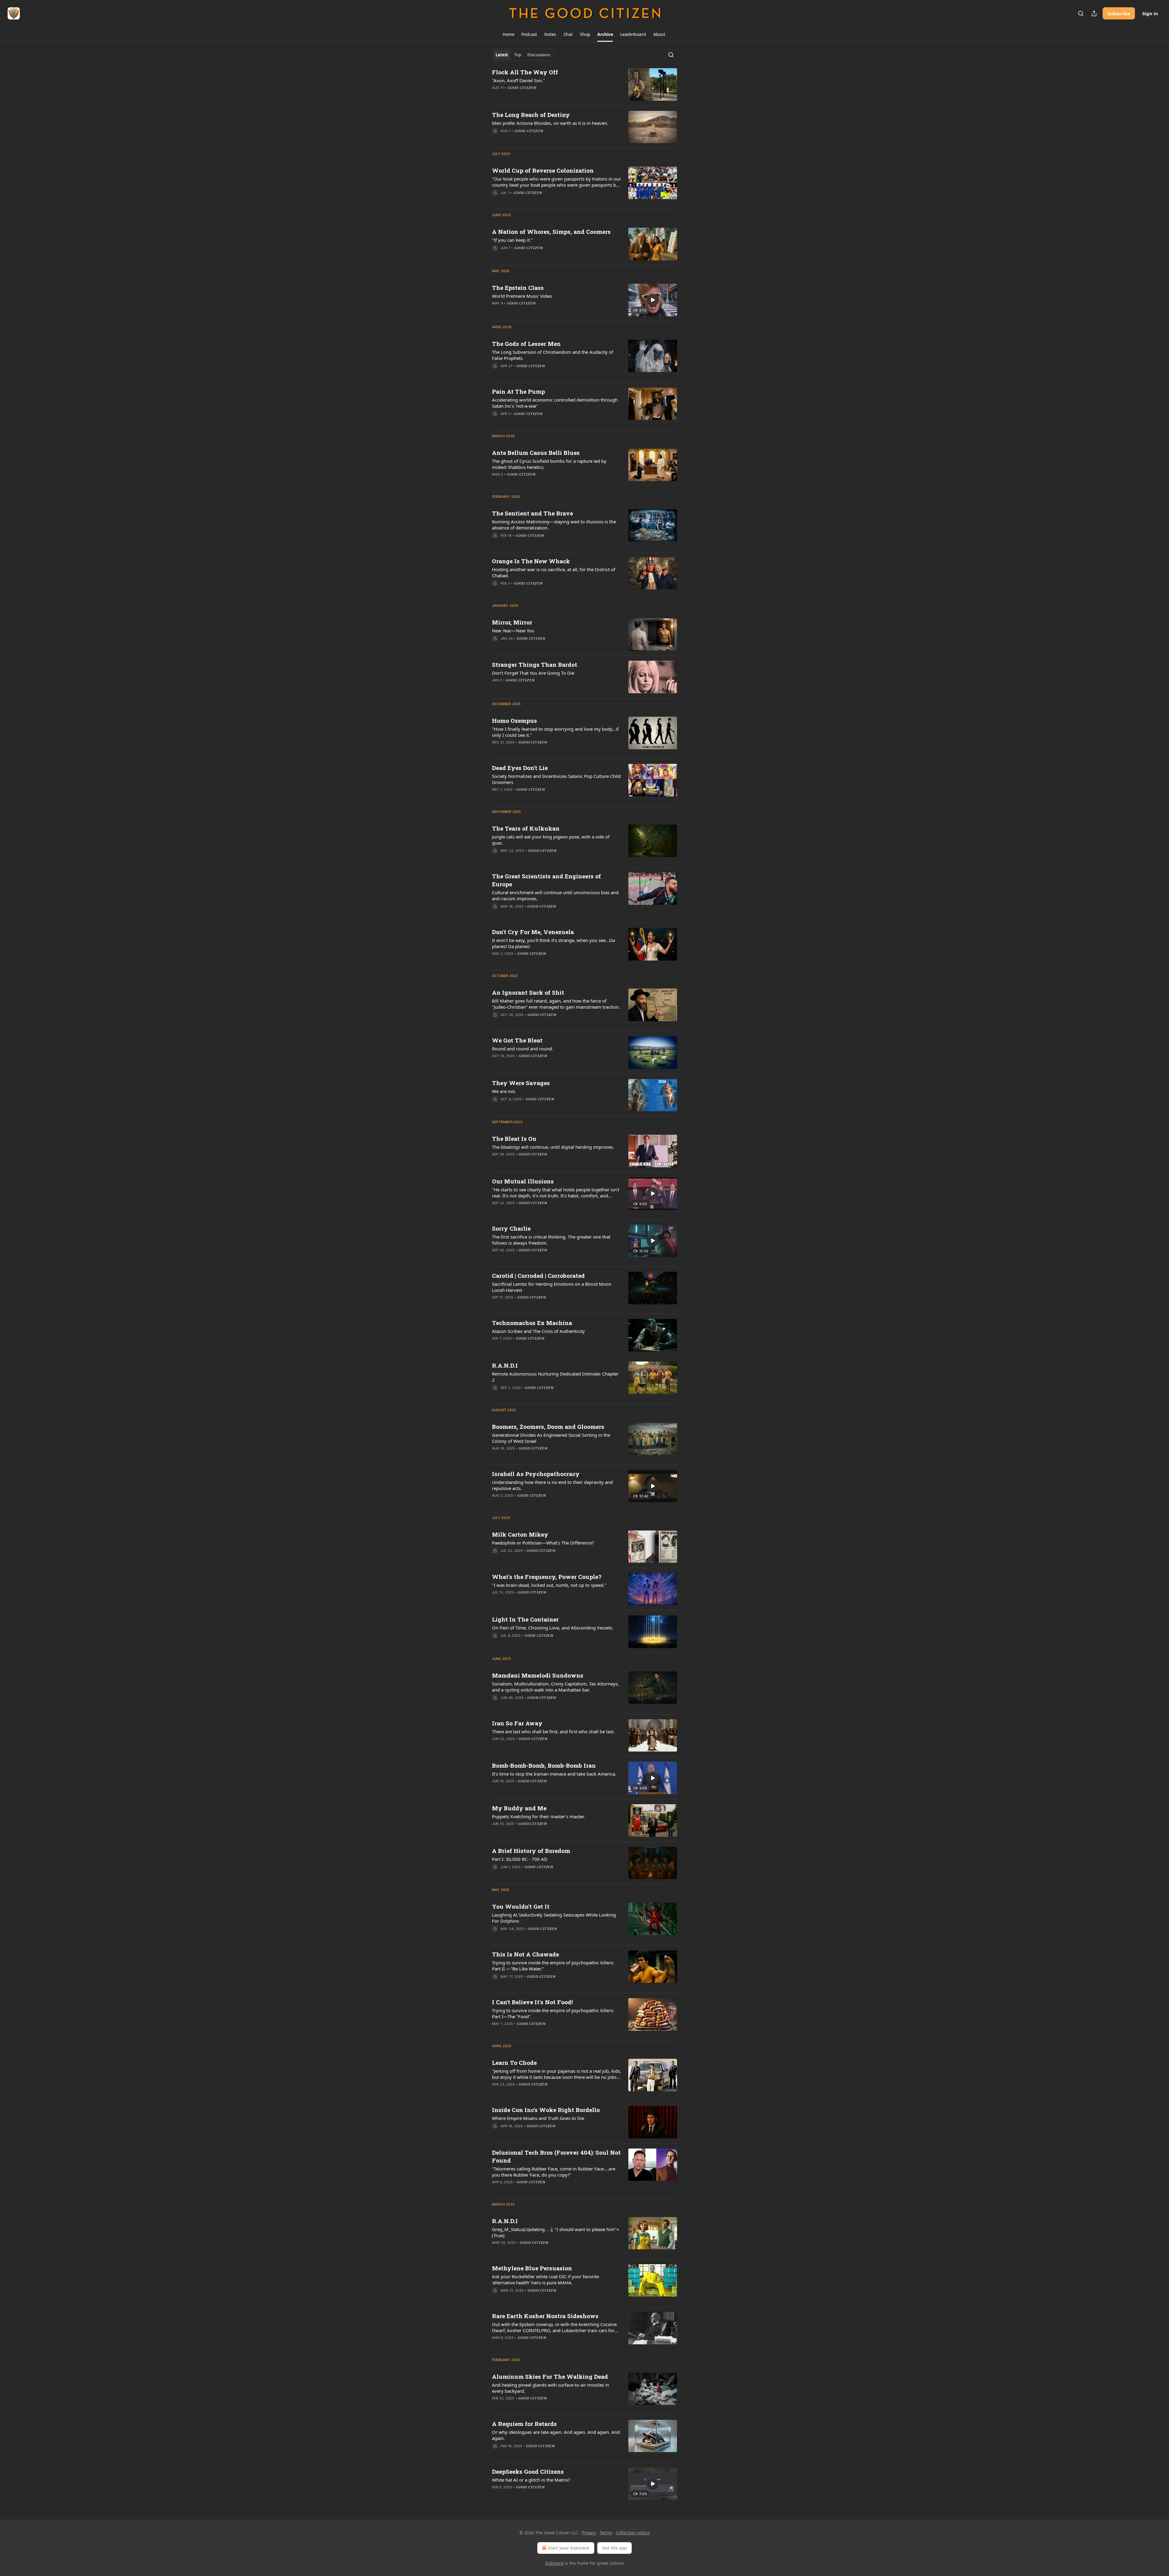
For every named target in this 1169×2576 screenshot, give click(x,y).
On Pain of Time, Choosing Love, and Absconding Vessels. (553, 1628)
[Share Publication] (1094, 13)
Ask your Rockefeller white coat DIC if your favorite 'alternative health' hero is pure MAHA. (545, 2279)
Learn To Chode (514, 2063)
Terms (606, 2533)
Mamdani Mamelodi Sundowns (538, 1675)
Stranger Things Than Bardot (535, 664)
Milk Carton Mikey (520, 1534)
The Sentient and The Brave (532, 513)
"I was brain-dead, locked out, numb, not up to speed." (549, 1585)
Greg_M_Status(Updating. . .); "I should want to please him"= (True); (556, 2232)
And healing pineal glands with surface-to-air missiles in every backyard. (551, 2388)
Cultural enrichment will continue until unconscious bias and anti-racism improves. (555, 895)
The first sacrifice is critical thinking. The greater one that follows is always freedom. (551, 1240)
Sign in (1150, 13)
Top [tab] (518, 55)
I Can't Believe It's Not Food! (532, 2002)
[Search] (1081, 13)
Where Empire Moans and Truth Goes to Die (538, 2118)
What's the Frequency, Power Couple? (547, 1577)
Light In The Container (525, 1619)
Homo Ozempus (514, 720)
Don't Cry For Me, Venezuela (533, 932)
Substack (554, 2563)
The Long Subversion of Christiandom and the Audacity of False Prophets (553, 355)
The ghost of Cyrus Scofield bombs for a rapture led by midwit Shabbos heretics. (549, 464)
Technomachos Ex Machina (532, 1323)
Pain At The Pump (518, 391)
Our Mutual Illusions (523, 1181)
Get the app (614, 2548)
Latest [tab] (502, 55)
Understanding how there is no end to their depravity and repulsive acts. (552, 1485)
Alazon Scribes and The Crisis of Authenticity (538, 1331)
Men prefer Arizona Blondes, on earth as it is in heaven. (550, 123)
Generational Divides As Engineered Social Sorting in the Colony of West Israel (551, 1438)
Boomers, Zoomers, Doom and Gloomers (548, 1427)
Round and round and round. (523, 1049)
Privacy (589, 2533)
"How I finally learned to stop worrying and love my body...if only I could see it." (555, 732)
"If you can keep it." (512, 240)
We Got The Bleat (517, 1040)
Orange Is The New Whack (531, 561)
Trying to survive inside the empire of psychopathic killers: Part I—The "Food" (553, 2013)
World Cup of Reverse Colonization (543, 170)
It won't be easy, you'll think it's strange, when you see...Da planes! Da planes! (553, 943)
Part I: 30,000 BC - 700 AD (520, 1859)
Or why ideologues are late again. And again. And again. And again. (556, 2435)
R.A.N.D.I (505, 1365)
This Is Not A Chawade (525, 1954)
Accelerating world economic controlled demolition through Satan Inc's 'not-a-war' (555, 403)
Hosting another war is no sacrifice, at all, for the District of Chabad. (554, 572)
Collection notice (633, 2533)
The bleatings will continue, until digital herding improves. (553, 1147)
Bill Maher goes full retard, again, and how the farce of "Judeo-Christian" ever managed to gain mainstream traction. (556, 1004)
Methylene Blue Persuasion (532, 2268)
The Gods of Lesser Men (526, 344)
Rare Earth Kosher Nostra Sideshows (545, 2316)
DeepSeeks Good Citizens (528, 2471)
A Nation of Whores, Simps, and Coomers (551, 232)
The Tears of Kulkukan (526, 828)
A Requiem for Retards (524, 2424)
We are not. (504, 1091)
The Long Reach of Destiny (531, 115)
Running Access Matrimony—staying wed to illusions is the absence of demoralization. (554, 525)
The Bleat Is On (514, 1139)
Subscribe (1119, 13)
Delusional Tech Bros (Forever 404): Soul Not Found (556, 2156)
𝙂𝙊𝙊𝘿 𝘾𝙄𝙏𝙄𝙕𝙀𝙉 (522, 88)
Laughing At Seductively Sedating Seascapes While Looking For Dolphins (554, 1918)
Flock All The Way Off (525, 72)
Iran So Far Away (517, 1723)
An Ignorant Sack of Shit (528, 992)
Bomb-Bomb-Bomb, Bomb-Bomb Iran (544, 1765)
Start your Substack (569, 2548)
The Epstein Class (518, 288)
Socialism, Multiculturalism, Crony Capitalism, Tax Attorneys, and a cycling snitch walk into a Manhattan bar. (555, 1687)
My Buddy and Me (519, 1808)
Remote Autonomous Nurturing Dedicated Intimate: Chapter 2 (555, 1377)
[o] (653, 300)
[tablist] (523, 55)
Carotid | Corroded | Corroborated (538, 1276)
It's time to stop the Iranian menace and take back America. (554, 1774)
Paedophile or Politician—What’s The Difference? (543, 1543)
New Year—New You (513, 631)
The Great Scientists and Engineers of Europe (546, 880)
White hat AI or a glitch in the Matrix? (531, 2480)
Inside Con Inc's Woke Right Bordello (546, 2110)
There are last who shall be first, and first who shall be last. (553, 1731)
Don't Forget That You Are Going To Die (533, 673)
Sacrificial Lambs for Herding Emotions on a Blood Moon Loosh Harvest (552, 1287)
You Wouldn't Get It (521, 1906)
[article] (584, 84)
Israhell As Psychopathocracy (536, 1474)
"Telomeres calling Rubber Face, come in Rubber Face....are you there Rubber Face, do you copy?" (554, 2172)
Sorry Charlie (511, 1228)
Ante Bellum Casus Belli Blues (536, 453)
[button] (508, 34)
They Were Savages (521, 1083)
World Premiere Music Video (522, 296)
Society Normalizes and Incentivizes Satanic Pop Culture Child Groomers (556, 779)
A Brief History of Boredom (531, 1851)
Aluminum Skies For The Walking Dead (550, 2376)
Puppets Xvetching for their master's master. (538, 1816)
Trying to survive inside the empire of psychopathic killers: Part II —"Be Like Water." (553, 1966)
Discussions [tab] (539, 55)
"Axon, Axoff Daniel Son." (518, 80)
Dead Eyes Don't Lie (520, 768)
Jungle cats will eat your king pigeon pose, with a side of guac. (551, 840)
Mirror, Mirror (512, 622)
